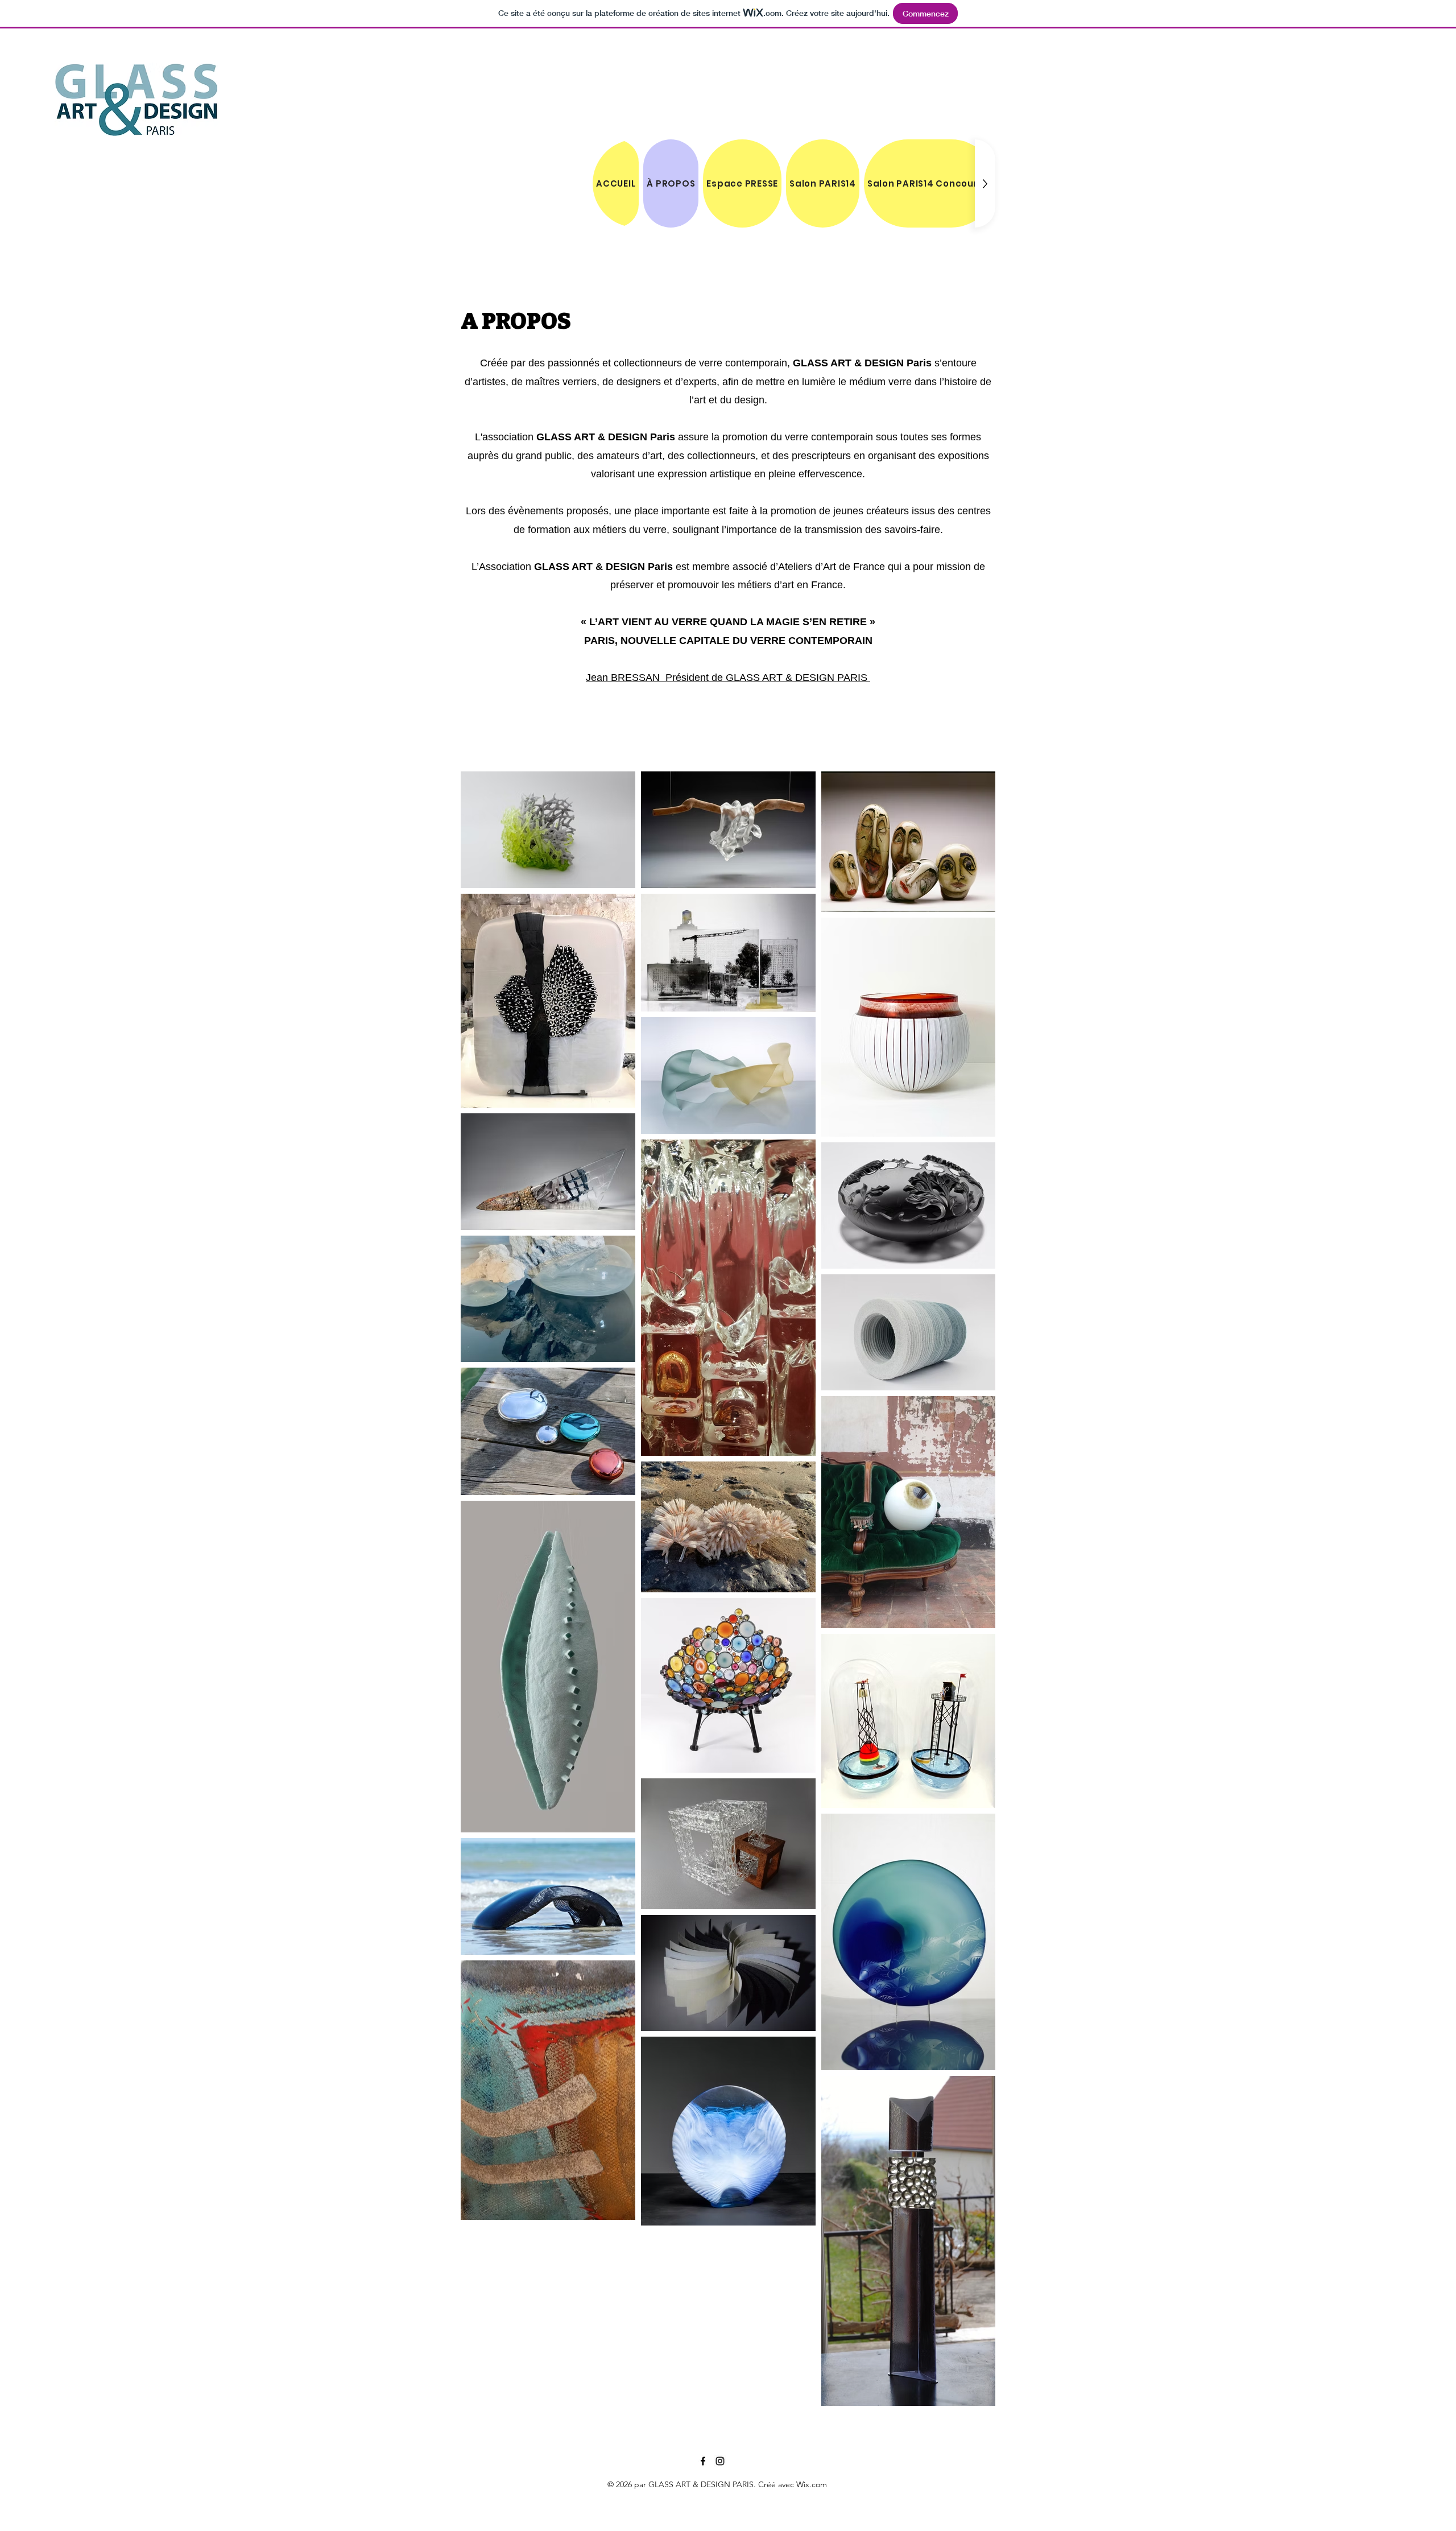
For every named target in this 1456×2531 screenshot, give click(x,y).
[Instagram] (720, 2461)
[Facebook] (703, 2461)
